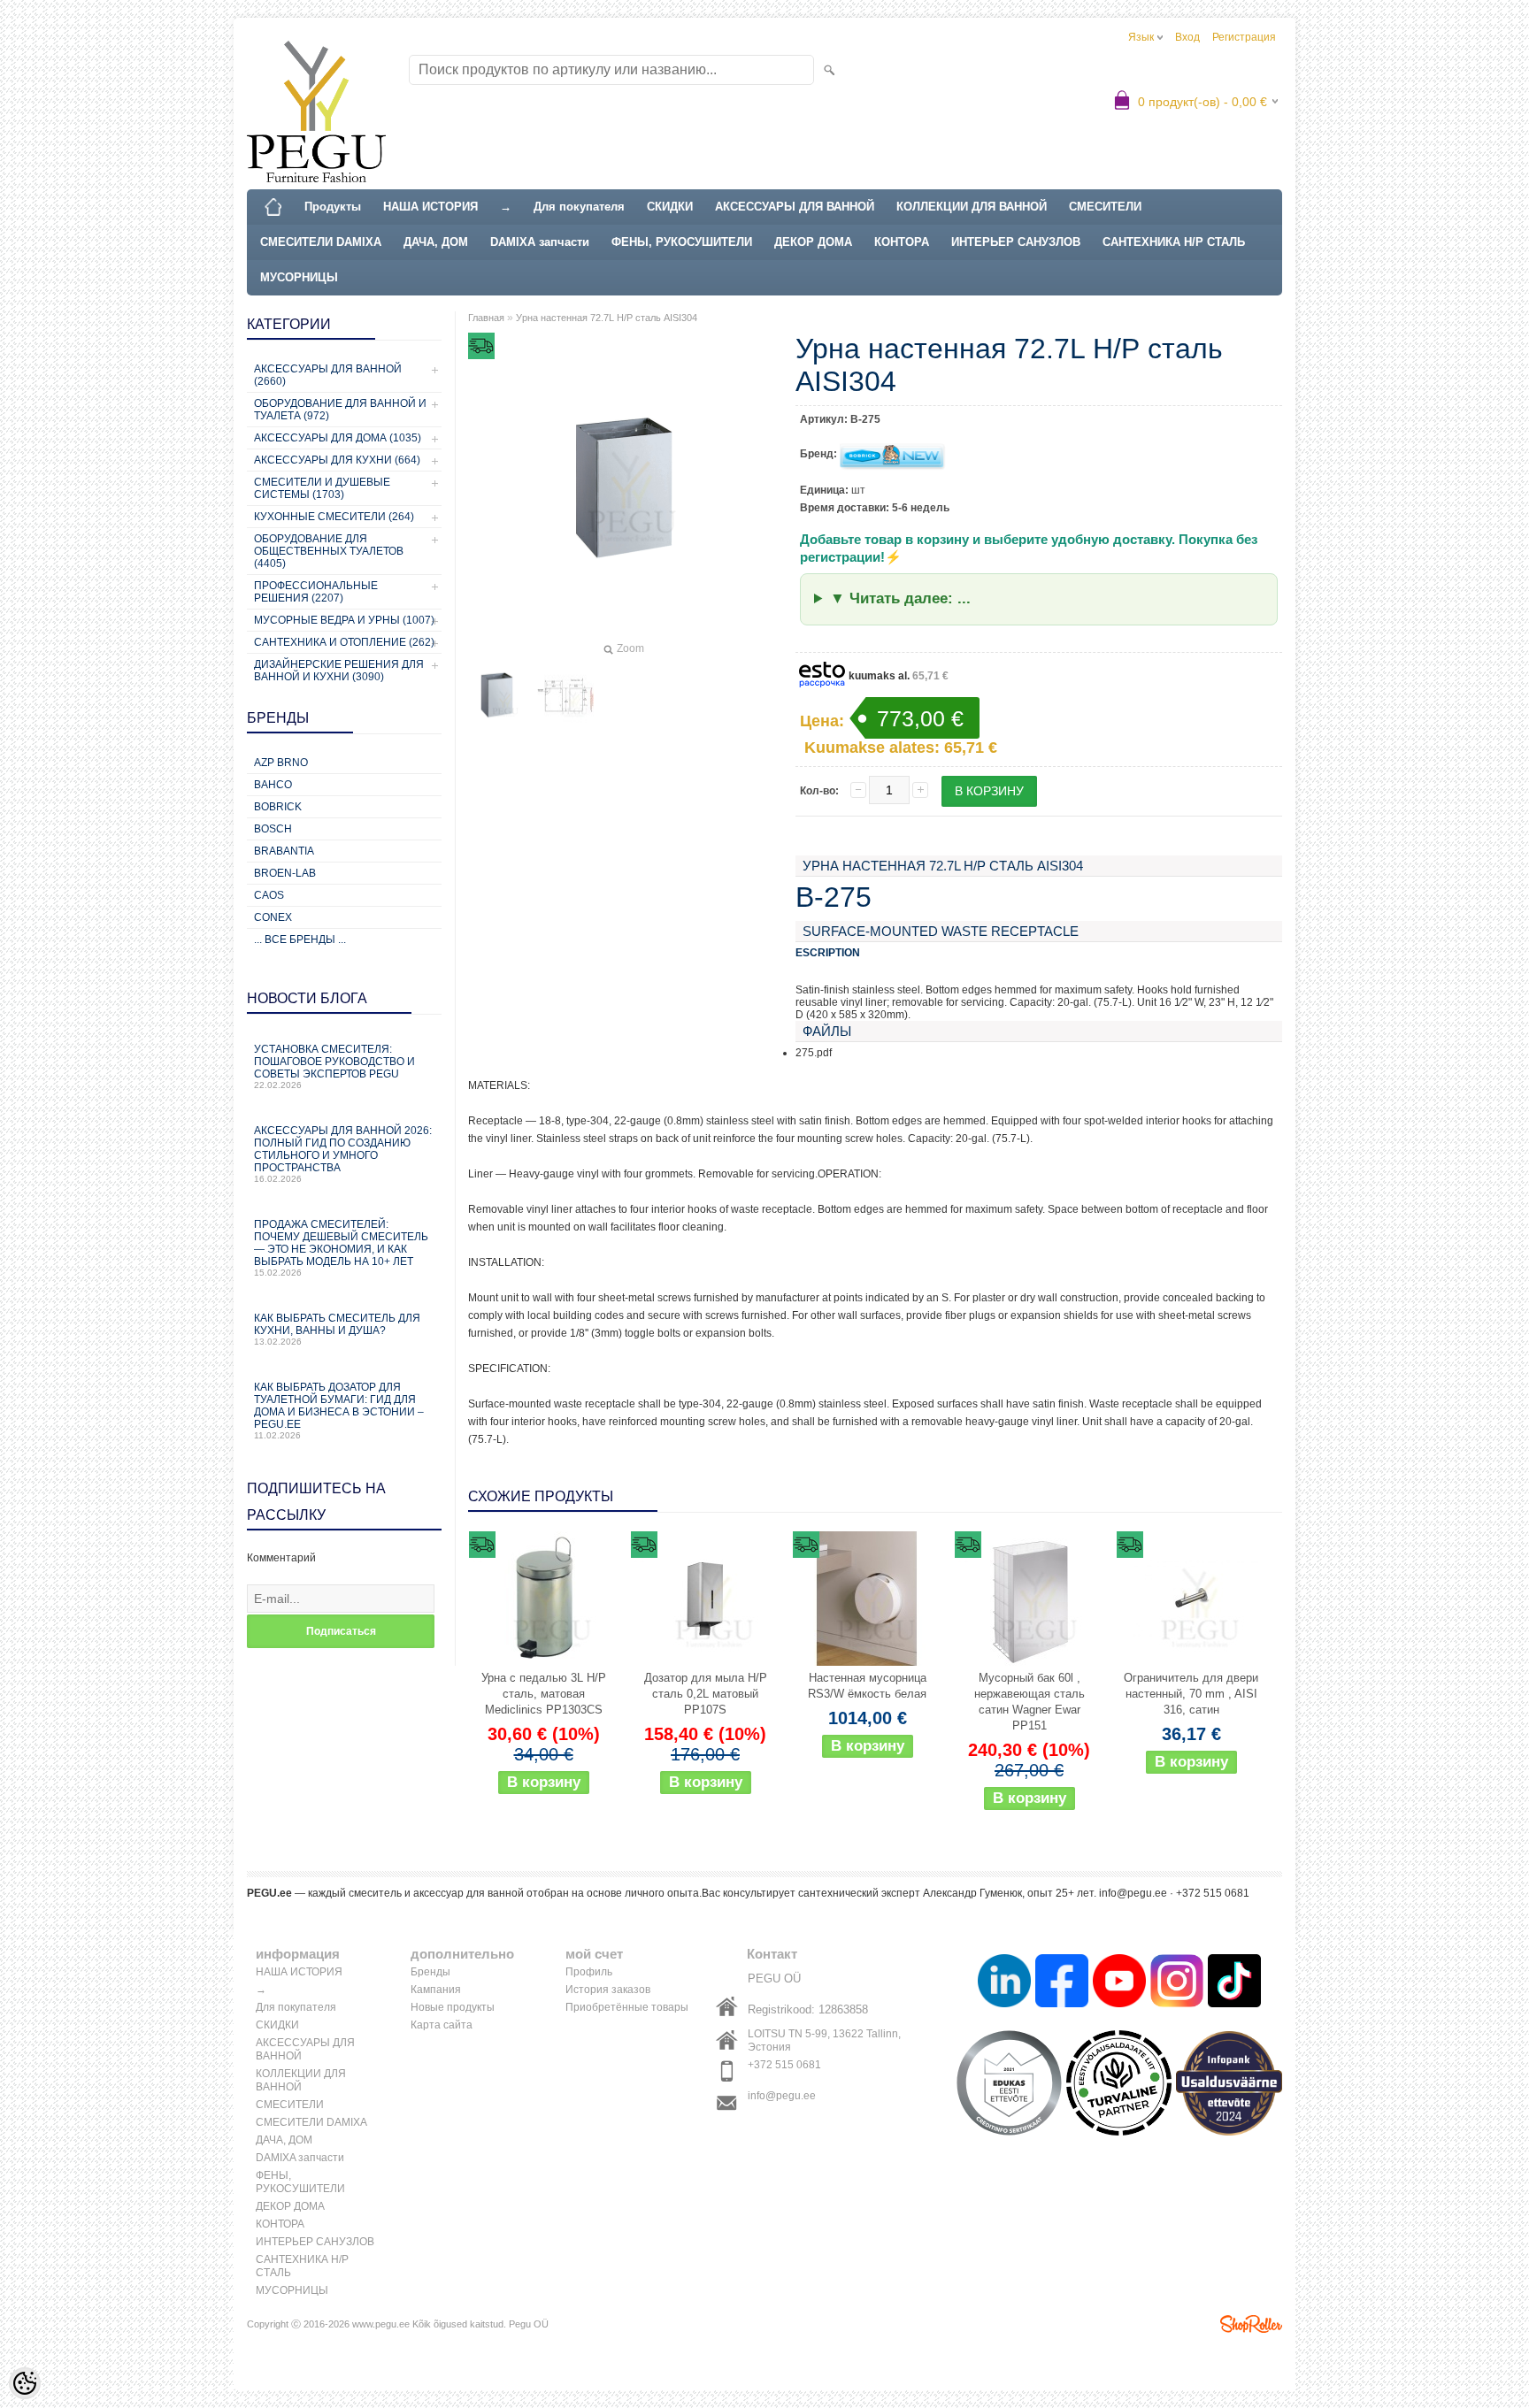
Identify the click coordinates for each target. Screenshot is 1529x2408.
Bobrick (278, 807)
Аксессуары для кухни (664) (337, 460)
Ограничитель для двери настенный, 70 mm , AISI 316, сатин (1191, 1694)
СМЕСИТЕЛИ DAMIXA (321, 242)
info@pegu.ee (782, 2096)
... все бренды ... (300, 939)
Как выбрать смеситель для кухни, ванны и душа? (337, 1329)
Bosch (273, 829)
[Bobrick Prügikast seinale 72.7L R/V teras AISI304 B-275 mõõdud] (565, 695)
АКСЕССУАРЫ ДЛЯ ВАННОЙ (795, 207)
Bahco (273, 785)
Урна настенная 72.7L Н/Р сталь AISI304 (607, 318)
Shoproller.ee (1251, 2324)
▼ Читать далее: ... (900, 598)
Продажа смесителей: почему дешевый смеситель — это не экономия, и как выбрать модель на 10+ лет (341, 1248)
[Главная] (273, 207)
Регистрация (1244, 37)
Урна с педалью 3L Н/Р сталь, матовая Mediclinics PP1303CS (544, 1694)
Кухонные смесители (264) (334, 517)
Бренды (430, 1972)
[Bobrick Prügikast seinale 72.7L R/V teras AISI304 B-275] (496, 695)
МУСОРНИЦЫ (299, 277)
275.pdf (814, 1053)
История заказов (608, 1990)
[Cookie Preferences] (25, 2383)
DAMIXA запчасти (540, 242)
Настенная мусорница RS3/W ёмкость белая (867, 1686)
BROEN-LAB (285, 873)
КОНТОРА (902, 242)
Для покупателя (579, 207)
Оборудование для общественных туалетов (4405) (329, 551)
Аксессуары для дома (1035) (338, 438)
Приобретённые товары (627, 2007)
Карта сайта (442, 2025)
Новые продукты (453, 2007)
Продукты (333, 207)
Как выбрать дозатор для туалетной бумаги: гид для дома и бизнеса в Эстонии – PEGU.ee (339, 1411)
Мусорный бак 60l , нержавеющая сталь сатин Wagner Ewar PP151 (1030, 1702)
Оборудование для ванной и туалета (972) (340, 410)
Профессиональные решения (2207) (316, 592)
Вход (1187, 37)
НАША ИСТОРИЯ (430, 207)
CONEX (273, 917)
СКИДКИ (670, 207)
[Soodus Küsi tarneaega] (543, 1599)
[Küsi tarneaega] (867, 1599)
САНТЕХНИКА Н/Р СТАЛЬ (1174, 242)
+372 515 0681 (784, 2065)
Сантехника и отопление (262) (344, 642)
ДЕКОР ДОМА (813, 242)
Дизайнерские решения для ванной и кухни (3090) (339, 671)
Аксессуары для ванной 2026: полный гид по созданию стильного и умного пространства (343, 1154)
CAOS (269, 895)
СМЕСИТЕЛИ (1105, 207)
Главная (486, 318)
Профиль (589, 1972)
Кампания (436, 1990)
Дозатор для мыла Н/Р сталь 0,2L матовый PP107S (706, 1694)
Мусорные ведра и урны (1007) (344, 620)
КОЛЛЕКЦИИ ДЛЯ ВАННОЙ (972, 207)
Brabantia (284, 851)
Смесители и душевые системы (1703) (322, 488)
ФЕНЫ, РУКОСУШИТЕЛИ (682, 242)
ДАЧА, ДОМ (436, 242)
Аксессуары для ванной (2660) (328, 375)
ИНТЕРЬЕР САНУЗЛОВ (1016, 242)
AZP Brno (281, 763)
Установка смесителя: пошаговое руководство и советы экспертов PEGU (334, 1066)
